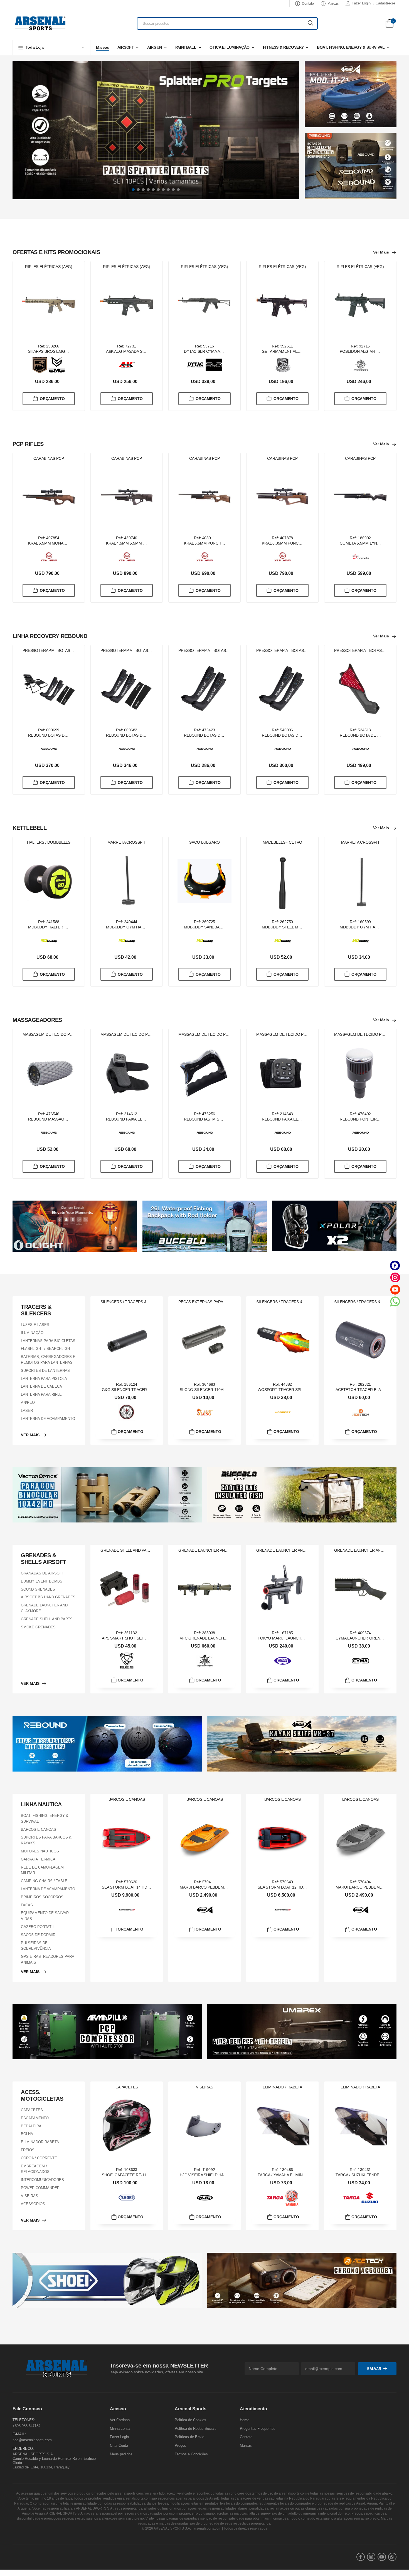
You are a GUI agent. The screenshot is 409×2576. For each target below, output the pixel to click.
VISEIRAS (29, 2196)
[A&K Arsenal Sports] (127, 365)
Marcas (333, 4)
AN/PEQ (28, 1403)
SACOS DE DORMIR (38, 1935)
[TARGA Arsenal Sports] (275, 2198)
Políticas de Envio (189, 2437)
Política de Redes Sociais (196, 2429)
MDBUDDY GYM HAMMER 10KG (135, 927)
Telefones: (24, 2420)
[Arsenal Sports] (40, 23)
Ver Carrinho (120, 2420)
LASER (27, 1411)
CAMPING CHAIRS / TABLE (44, 1881)
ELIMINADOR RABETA (40, 2142)
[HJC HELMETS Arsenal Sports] (205, 2198)
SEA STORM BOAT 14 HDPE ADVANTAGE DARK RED (149, 1887)
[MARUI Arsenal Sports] (205, 1910)
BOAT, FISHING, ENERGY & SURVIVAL (351, 47)
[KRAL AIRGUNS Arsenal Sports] (49, 557)
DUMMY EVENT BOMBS (42, 1581)
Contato (308, 4)
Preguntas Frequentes (258, 2429)
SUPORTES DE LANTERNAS (45, 1371)
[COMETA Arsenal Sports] (361, 557)
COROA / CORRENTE (39, 2158)
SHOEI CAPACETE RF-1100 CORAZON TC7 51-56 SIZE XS (154, 2175)
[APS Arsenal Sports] (127, 1661)
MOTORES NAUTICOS (40, 1851)
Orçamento (52, 398)
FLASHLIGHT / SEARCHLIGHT (46, 1349)
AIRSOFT (126, 47)
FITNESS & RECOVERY (283, 47)
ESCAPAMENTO (35, 2118)
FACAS (27, 1905)
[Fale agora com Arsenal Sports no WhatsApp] (395, 1301)
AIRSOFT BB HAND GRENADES (48, 1597)
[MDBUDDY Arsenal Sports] (49, 941)
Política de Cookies (190, 2420)
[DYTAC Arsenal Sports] (196, 365)
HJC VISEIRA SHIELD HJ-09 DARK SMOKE (217, 2175)
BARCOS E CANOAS (39, 1829)
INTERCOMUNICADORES (42, 2180)
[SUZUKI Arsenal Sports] (370, 2198)
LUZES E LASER (35, 1325)
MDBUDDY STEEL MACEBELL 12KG (294, 927)
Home (245, 2420)
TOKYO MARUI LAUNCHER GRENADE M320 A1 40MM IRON (311, 1638)
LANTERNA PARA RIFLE (41, 1394)
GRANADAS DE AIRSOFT (42, 1573)
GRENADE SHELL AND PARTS (47, 1619)
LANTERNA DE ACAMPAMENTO (48, 1418)
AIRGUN (155, 47)
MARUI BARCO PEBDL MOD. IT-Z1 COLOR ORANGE (227, 1887)
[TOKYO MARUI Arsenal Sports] (283, 1661)
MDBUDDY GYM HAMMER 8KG (368, 927)
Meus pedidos (121, 2454)
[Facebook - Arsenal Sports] (395, 1265)
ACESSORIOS (33, 2204)
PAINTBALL (186, 47)
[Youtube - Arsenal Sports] (395, 1289)
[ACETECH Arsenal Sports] (361, 1412)
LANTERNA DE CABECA (41, 1386)
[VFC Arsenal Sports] (205, 1661)
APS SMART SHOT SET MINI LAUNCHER (139, 1638)
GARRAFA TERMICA (38, 1859)
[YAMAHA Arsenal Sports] (292, 2198)
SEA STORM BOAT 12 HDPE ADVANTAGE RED (299, 1887)
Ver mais (381, 252)
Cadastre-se (385, 3)
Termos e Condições (191, 2454)
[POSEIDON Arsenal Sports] (361, 365)
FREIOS (28, 2150)
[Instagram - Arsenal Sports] (395, 1277)
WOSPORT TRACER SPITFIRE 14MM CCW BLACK (303, 1390)
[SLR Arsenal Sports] (214, 365)
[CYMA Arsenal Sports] (361, 1661)
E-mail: (19, 2434)
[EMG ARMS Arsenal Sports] (57, 365)
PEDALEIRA (31, 2126)
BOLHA (27, 2134)
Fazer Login (361, 3)
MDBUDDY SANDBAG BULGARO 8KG (217, 927)
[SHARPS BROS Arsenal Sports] (40, 365)
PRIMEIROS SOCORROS (42, 1897)
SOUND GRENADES (38, 1589)
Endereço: (23, 2448)
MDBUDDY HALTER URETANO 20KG (61, 927)
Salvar (374, 2368)
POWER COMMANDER (40, 2188)
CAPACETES (32, 2110)
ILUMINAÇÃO (32, 1333)
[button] (51, 47)
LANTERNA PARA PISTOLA (44, 1378)
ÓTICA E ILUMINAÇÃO (230, 47)
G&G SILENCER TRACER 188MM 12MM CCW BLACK (149, 1390)
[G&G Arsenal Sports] (127, 1412)
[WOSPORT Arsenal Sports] (283, 1412)
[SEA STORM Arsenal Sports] (127, 1910)
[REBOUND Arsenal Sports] (49, 749)
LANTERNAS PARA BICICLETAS (48, 1341)
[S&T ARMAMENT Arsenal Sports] (283, 365)
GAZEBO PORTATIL (38, 1927)
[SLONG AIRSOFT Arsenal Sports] (205, 1412)
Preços (180, 2445)
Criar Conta (119, 2445)
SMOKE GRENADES (38, 1627)
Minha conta (120, 2429)
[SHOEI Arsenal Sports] (127, 2198)
